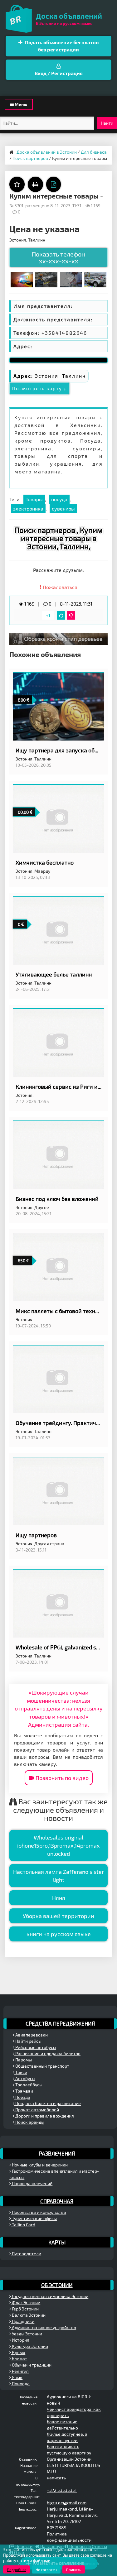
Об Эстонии (57, 2285)
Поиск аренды (29, 2122)
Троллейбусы (28, 2085)
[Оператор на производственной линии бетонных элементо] (46, 279)
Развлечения (57, 2153)
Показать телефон (58, 257)
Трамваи (24, 2091)
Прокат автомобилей (37, 2110)
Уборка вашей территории (58, 1916)
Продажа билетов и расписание (48, 2103)
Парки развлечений (32, 2183)
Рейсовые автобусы (35, 2047)
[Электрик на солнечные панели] (71, 279)
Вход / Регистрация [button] (59, 73)
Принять (74, 2569)
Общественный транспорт (42, 2066)
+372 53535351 (62, 2490)
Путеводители (26, 2254)
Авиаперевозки (31, 2035)
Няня (59, 1898)
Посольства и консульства (39, 2212)
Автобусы (25, 2078)
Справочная (57, 2201)
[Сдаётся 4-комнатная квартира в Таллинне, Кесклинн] (22, 279)
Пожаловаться (59, 587)
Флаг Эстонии (26, 2303)
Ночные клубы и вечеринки (39, 2165)
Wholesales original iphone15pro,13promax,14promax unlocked (58, 1845)
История (20, 2340)
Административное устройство (44, 2327)
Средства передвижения (60, 2023)
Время (18, 2352)
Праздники (23, 2321)
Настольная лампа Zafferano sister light (58, 1876)
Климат (19, 2359)
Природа (20, 2384)
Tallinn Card (23, 2225)
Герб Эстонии (25, 2309)
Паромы (23, 2060)
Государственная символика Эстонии (50, 2296)
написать (56, 2478)
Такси (21, 2072)
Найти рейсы (28, 2041)
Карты (57, 2242)
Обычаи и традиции (31, 2365)
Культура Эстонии (29, 2346)
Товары (34, 499)
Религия (20, 2371)
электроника (28, 508)
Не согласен (46, 2569)
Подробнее (17, 2569)
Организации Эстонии (69, 2459)
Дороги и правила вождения (44, 2116)
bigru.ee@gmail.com (67, 2503)
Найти (107, 123)
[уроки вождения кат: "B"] (95, 279)
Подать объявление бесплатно (61, 46)
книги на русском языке (59, 1934)
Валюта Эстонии (28, 2315)
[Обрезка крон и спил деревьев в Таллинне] (58, 638)
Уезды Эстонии (27, 2334)
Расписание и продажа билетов (47, 2053)
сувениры (63, 508)
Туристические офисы (34, 2218)
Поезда (22, 2097)
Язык (17, 2377)
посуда (59, 499)
